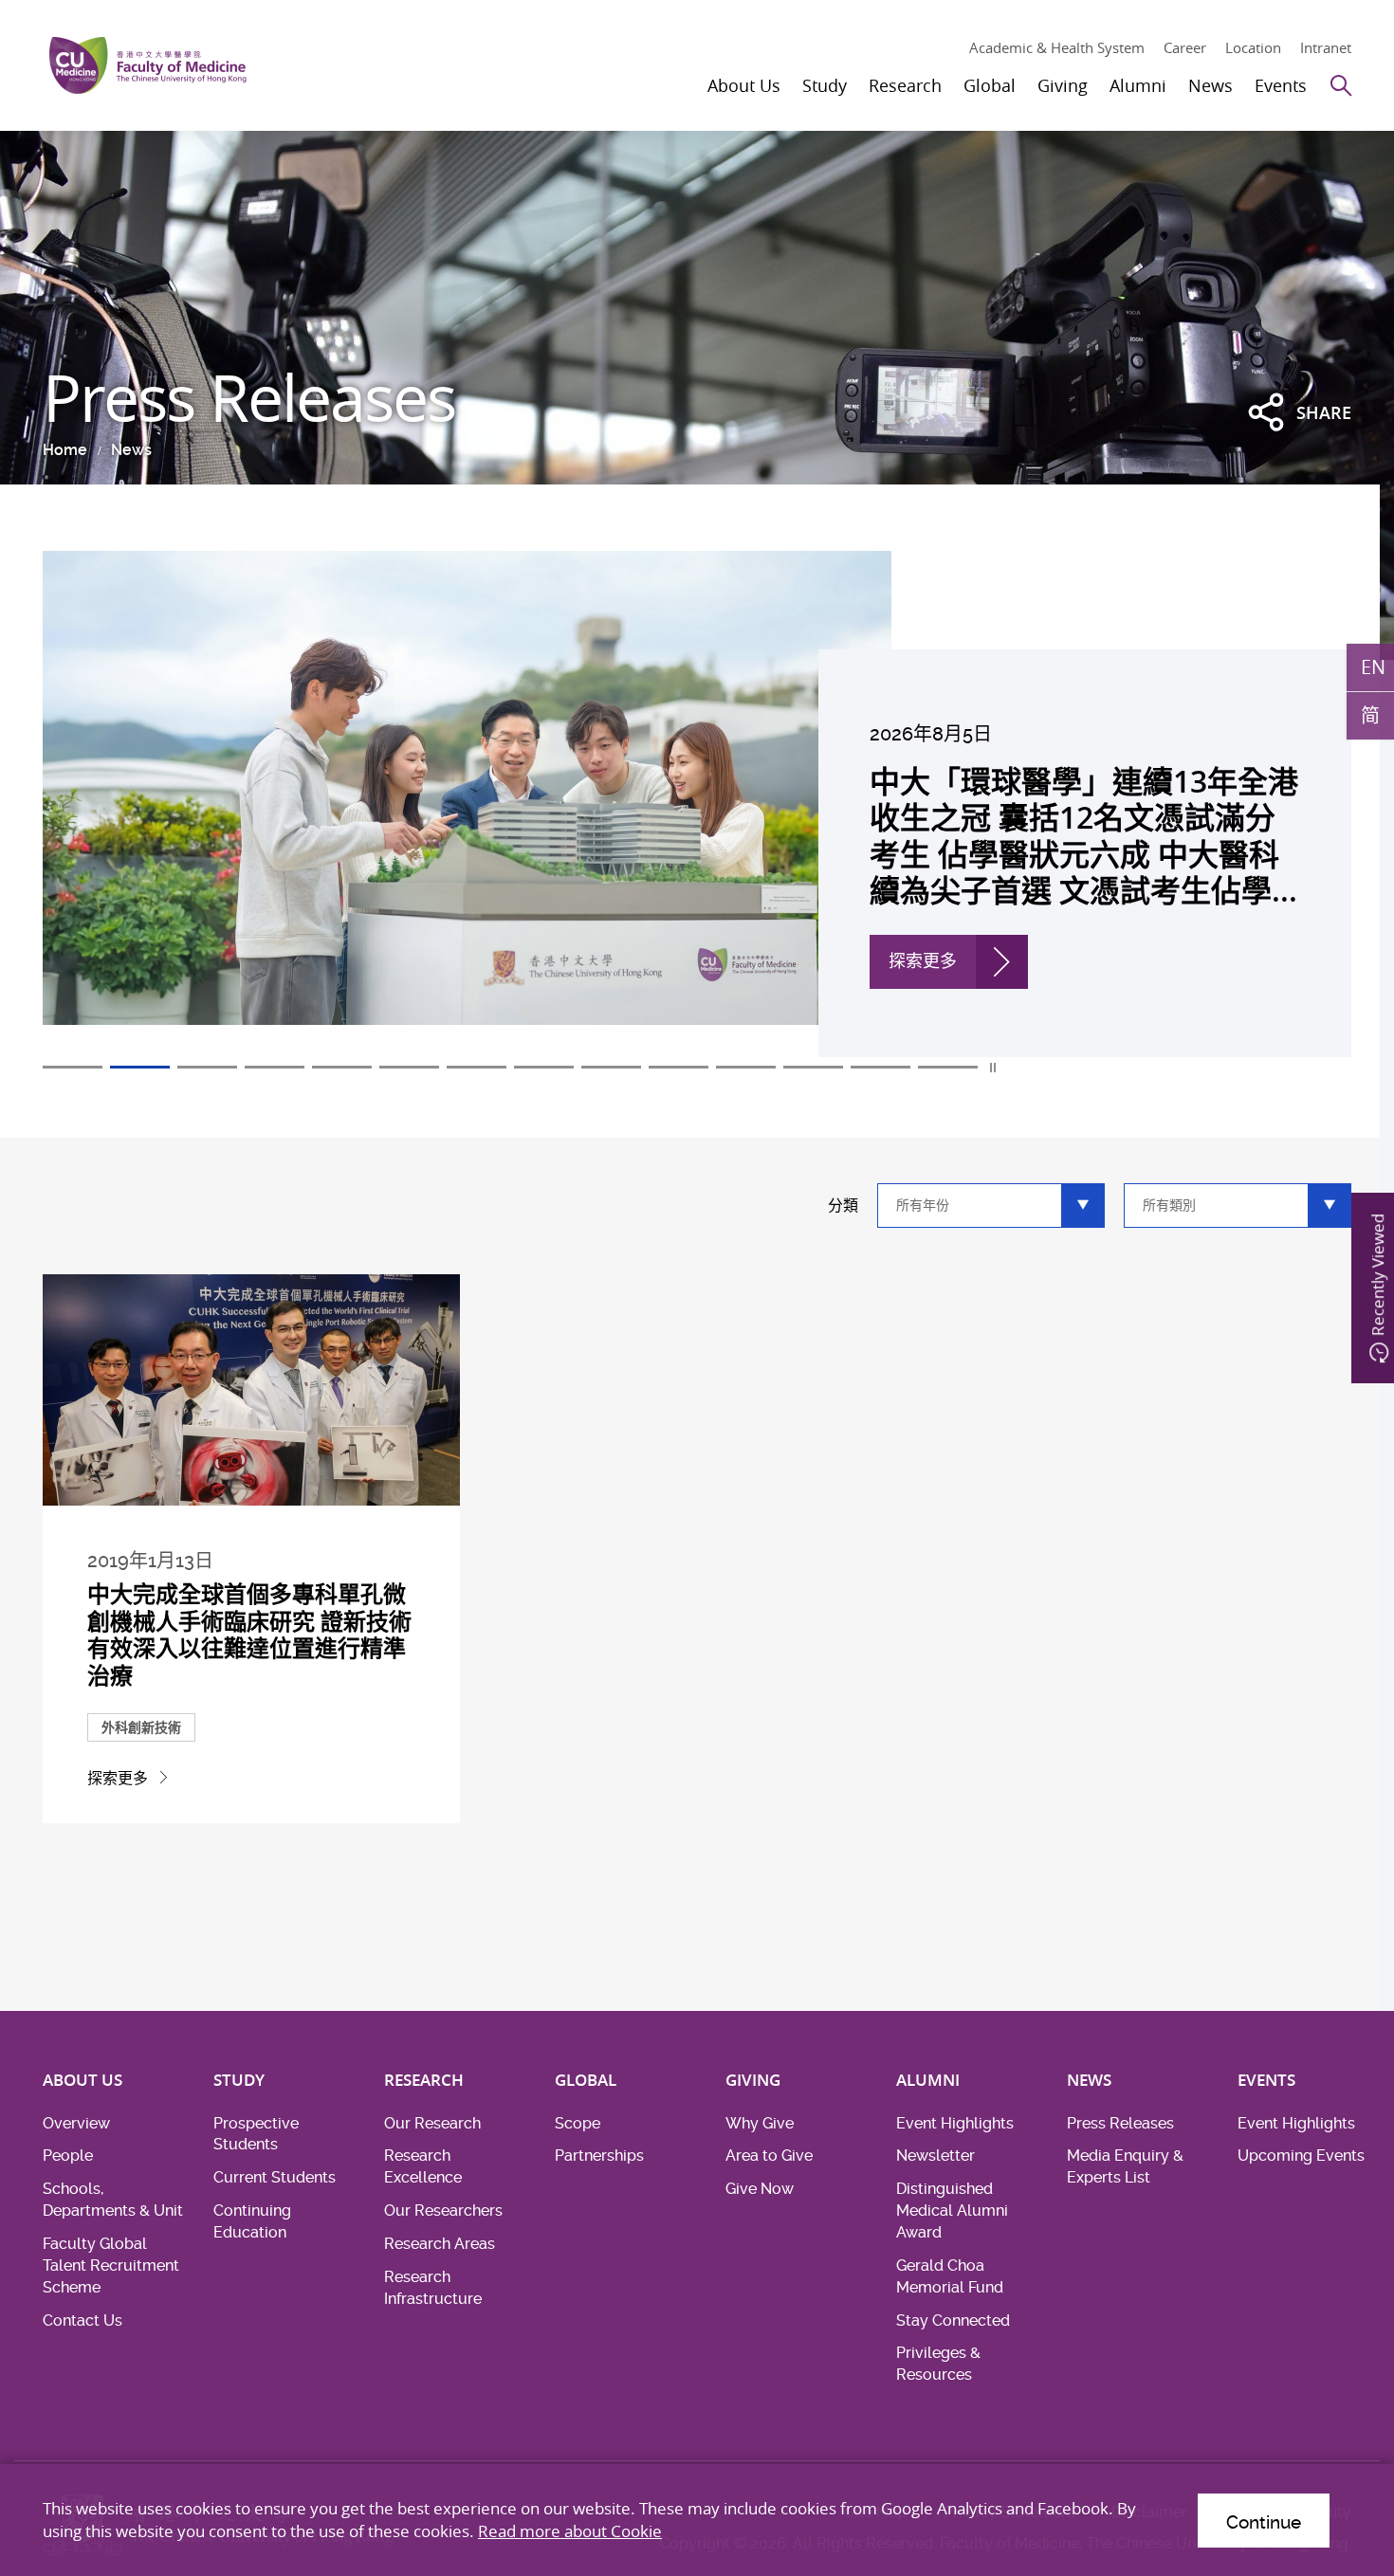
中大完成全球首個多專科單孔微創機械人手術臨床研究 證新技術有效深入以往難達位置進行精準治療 (249, 1635)
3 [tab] (207, 1067)
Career (1185, 47)
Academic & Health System (1057, 47)
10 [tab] (679, 1067)
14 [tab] (948, 1067)
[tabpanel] (697, 804)
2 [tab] (140, 1067)
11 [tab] (746, 1067)
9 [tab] (611, 1067)
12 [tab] (813, 1067)
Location (1253, 47)
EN (1373, 667)
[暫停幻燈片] (994, 1068)
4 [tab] (275, 1067)
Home (65, 450)
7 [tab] (477, 1067)
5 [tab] (342, 1067)
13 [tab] (880, 1067)
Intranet (1326, 47)
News (131, 450)
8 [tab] (544, 1067)
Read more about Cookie (570, 2531)
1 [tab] (73, 1067)
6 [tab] (409, 1067)
